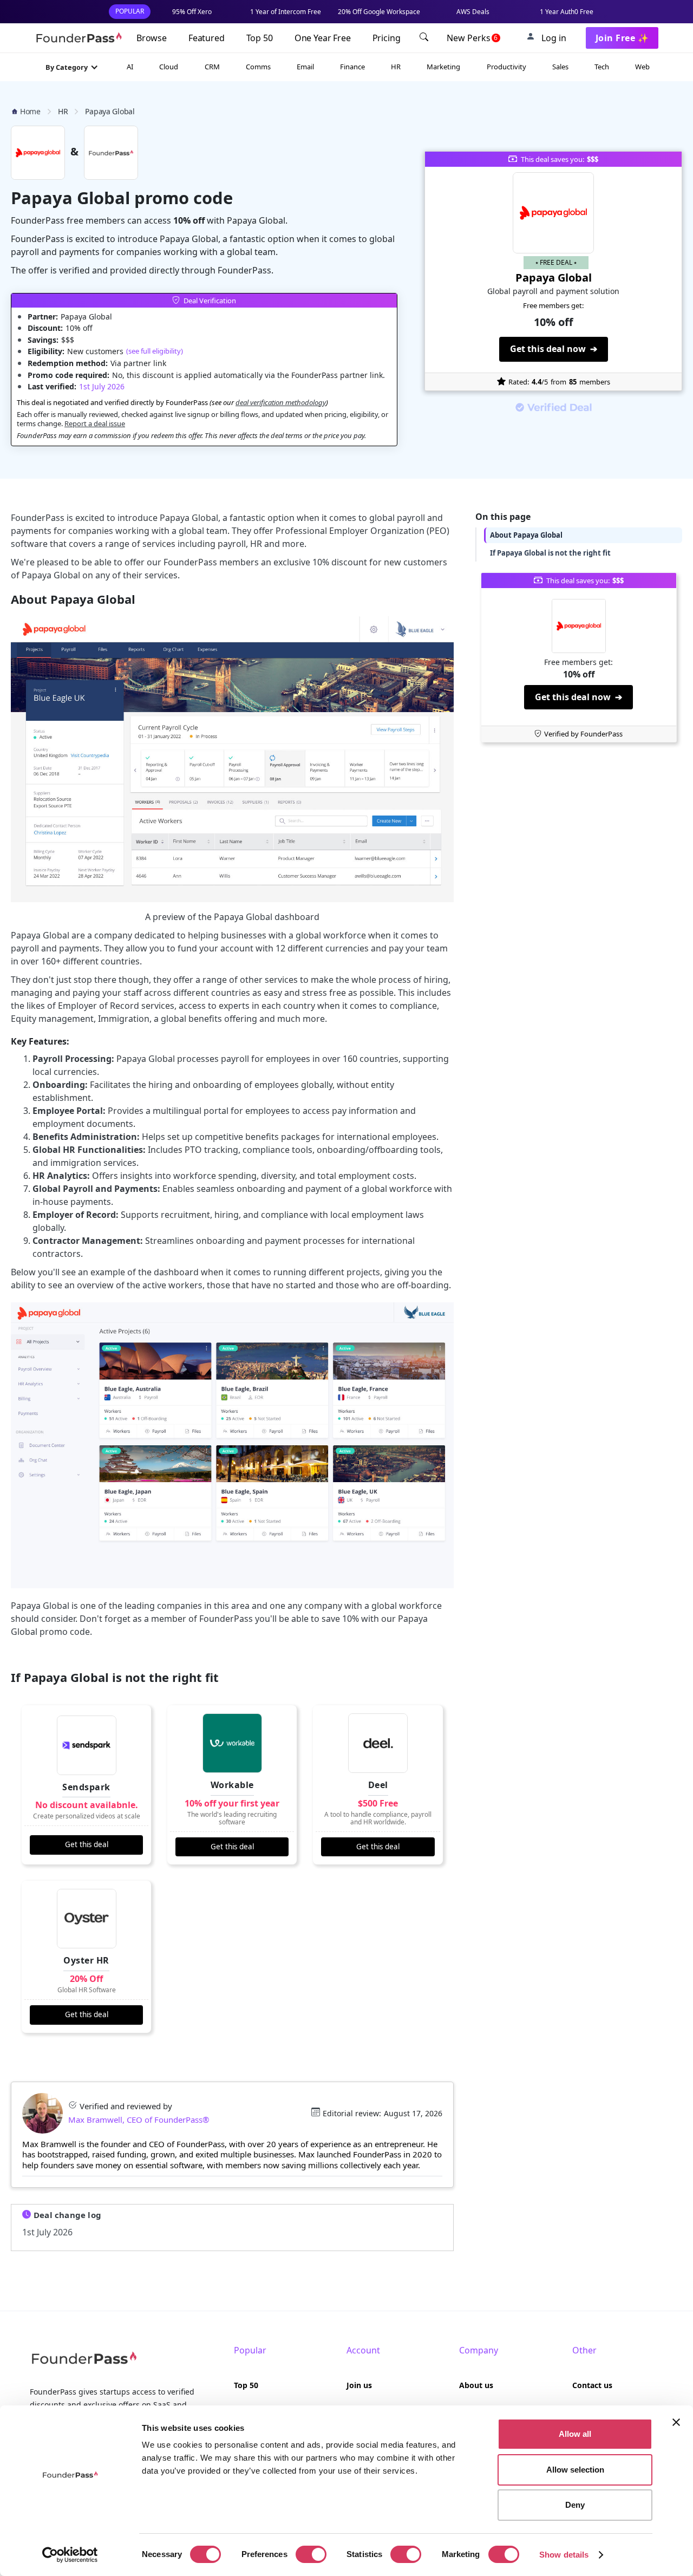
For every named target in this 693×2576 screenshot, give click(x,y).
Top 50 (260, 38)
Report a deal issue (95, 423)
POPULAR (130, 11)
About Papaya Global (526, 535)
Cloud (169, 67)
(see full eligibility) (155, 351)
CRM (212, 67)
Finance (352, 67)
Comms (258, 67)
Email (305, 67)
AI (130, 67)
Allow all (575, 2434)
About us (476, 2385)
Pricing (387, 38)
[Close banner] (676, 2422)
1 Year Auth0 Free (567, 12)
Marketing (443, 67)
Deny (575, 2505)
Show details (564, 2555)
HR (396, 67)
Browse (152, 38)
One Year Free (323, 38)
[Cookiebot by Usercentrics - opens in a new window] (70, 2555)
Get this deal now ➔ (554, 349)
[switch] (311, 2554)
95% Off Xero (192, 12)
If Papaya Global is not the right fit (550, 553)
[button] (72, 67)
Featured (207, 38)
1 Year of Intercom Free (286, 12)
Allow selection (575, 2470)
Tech (602, 67)
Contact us (592, 2385)
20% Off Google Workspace (379, 12)
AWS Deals (473, 12)
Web (642, 67)
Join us (359, 2385)
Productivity (506, 67)
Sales (560, 67)
